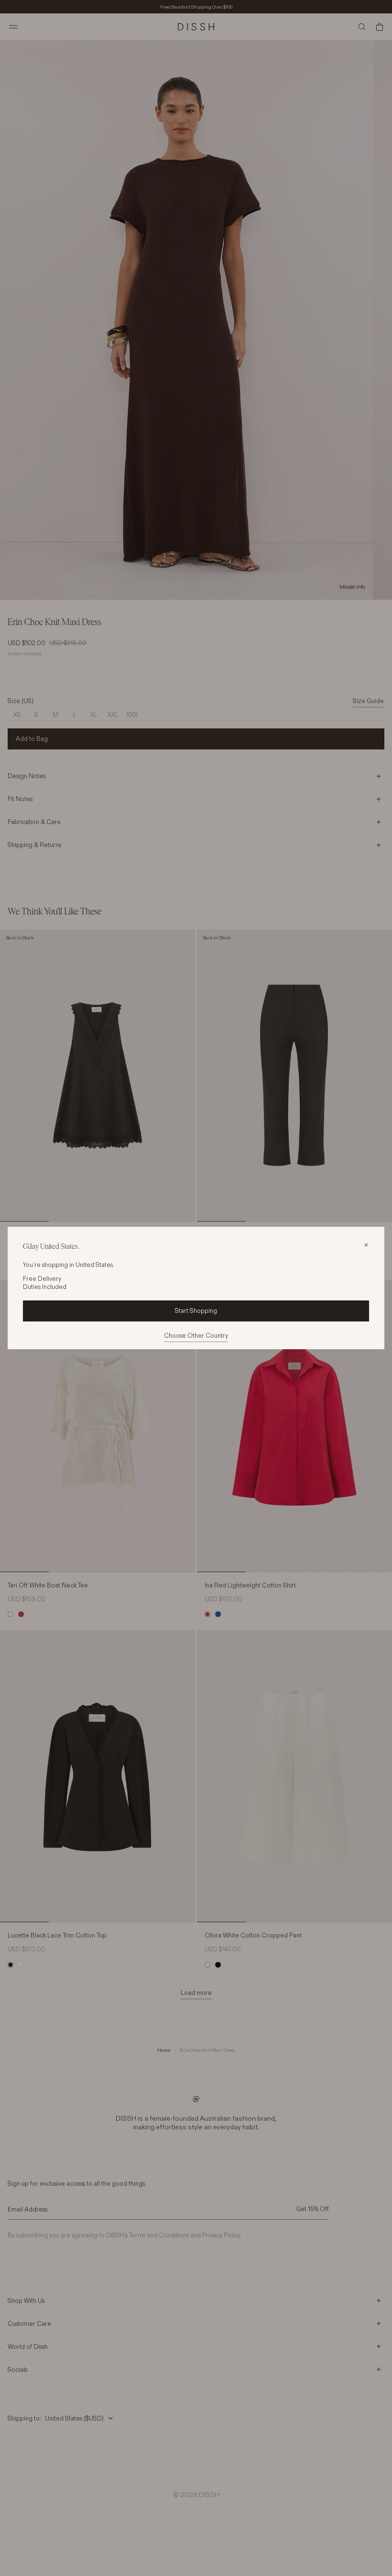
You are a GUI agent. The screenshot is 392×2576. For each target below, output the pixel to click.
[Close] (366, 1245)
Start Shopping (196, 1310)
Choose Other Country (196, 1335)
